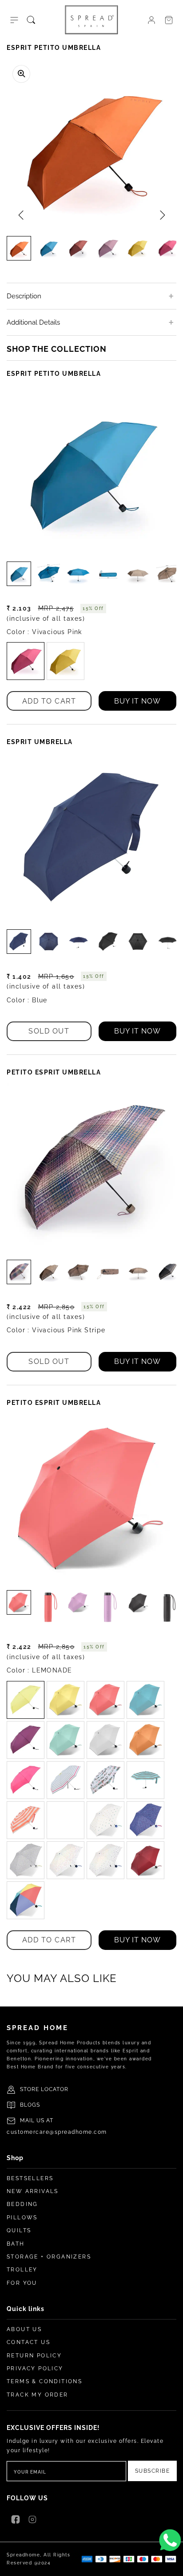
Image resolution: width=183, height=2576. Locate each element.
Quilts (19, 2230)
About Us (24, 2329)
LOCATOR (55, 2089)
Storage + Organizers (49, 2257)
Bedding (22, 2204)
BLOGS (30, 2105)
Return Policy (34, 2356)
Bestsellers (30, 2178)
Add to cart (49, 701)
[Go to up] (171, 2564)
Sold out (49, 1031)
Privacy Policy (35, 2368)
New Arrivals (33, 2191)
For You (22, 2283)
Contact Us (28, 2342)
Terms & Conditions (44, 2381)
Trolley (22, 2270)
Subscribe (153, 2471)
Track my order (38, 2395)
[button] (14, 20)
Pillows (22, 2218)
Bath (16, 2244)
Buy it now (137, 701)
